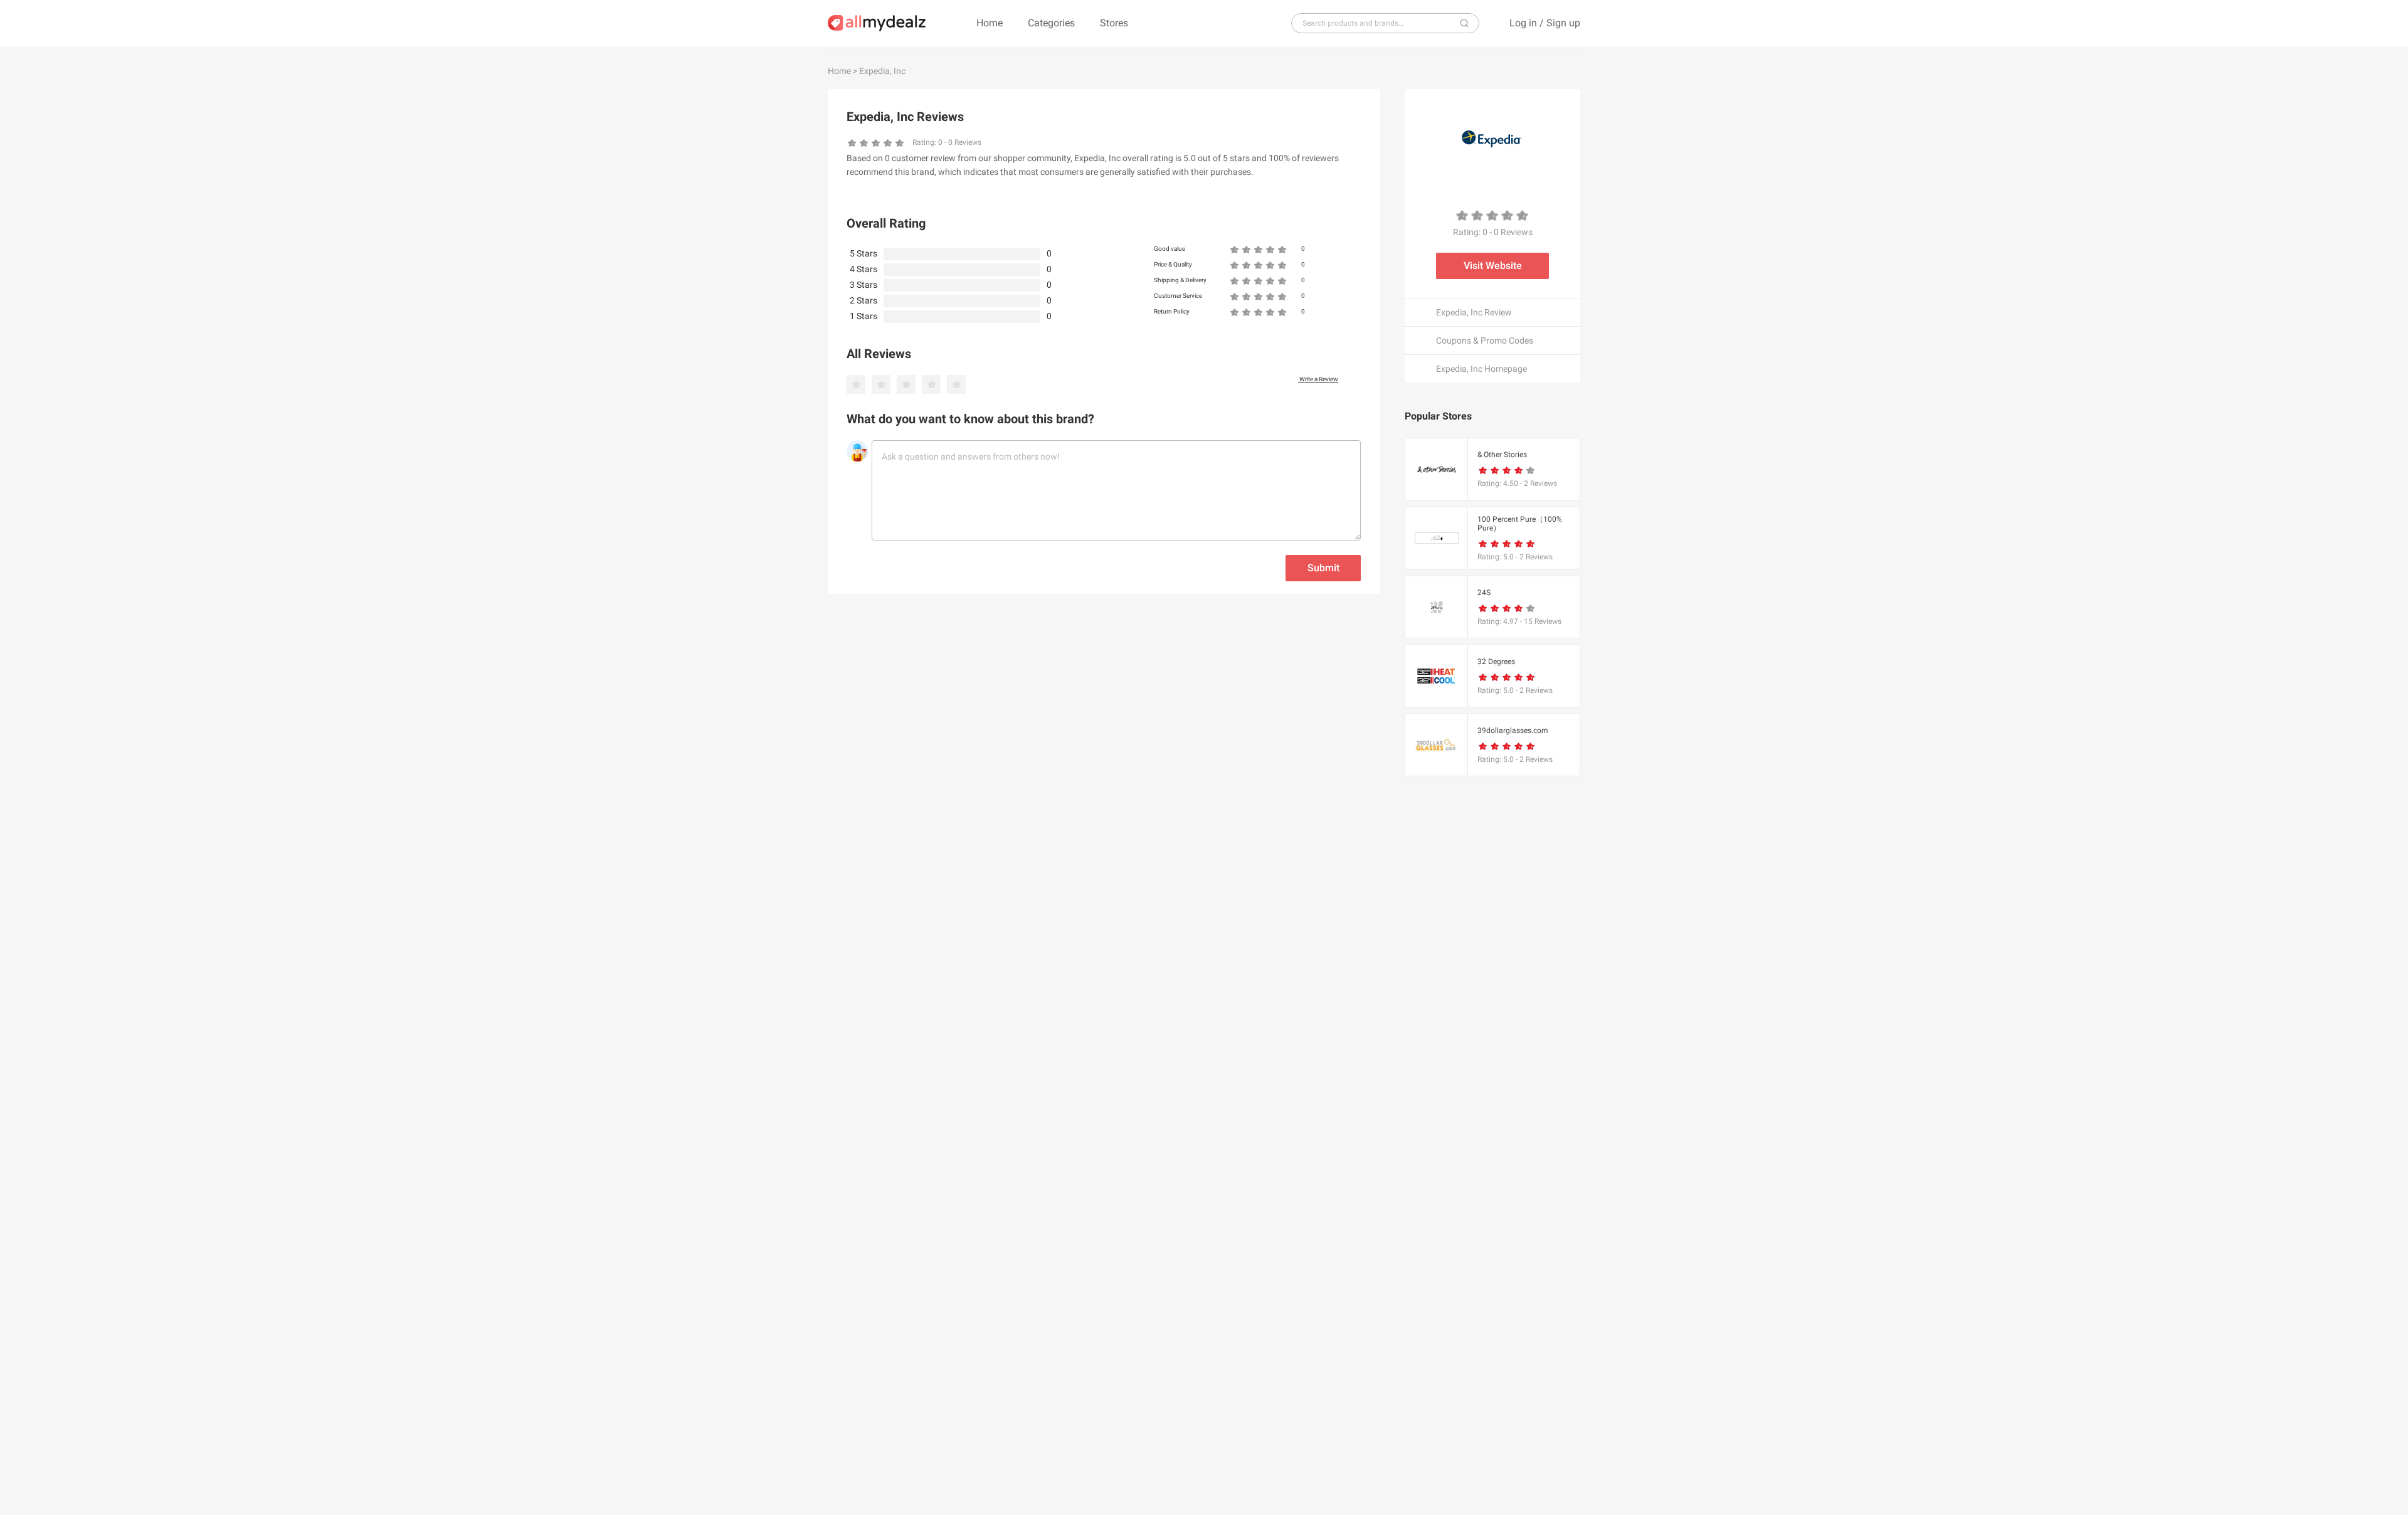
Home (990, 23)
